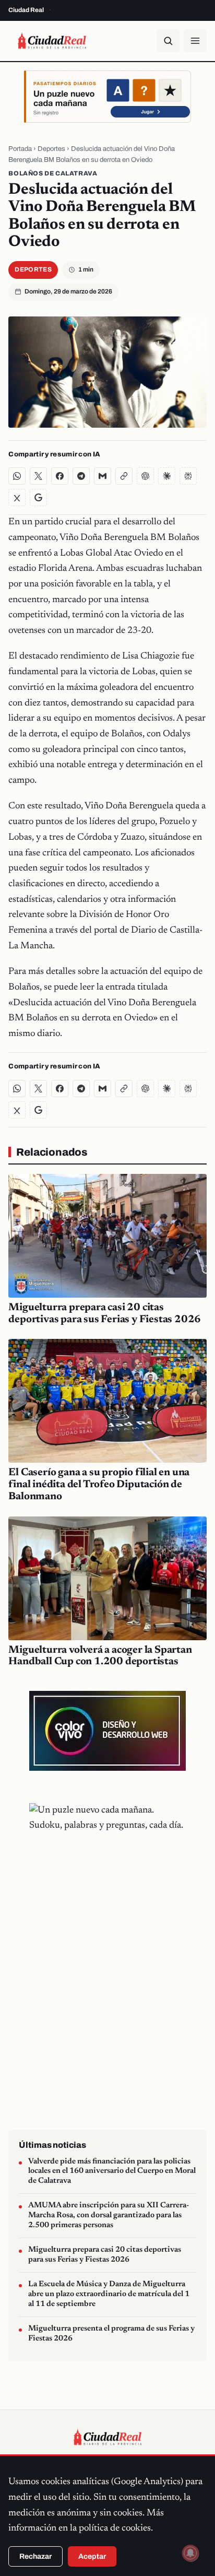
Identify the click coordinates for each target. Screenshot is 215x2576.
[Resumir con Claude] (167, 476)
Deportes (51, 149)
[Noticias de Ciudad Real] (52, 41)
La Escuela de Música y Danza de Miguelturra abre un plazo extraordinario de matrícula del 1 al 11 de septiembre (109, 2294)
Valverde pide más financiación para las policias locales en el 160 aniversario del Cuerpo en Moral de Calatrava (112, 2171)
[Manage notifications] (190, 2553)
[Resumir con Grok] (17, 497)
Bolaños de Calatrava (53, 173)
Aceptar (92, 2556)
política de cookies (115, 2528)
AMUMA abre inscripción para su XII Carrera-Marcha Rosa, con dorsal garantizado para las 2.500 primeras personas (109, 2215)
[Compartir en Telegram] (81, 476)
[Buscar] (168, 41)
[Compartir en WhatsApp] (17, 476)
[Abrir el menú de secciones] (195, 41)
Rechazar (35, 2556)
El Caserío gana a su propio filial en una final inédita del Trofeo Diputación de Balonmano (99, 1485)
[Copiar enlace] (124, 476)
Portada (20, 149)
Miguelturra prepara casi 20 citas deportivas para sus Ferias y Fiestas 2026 (105, 2255)
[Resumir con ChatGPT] (145, 476)
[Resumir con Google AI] (38, 497)
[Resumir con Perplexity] (188, 476)
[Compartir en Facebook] (60, 476)
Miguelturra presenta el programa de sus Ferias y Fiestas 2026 (111, 2334)
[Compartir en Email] (103, 476)
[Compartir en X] (38, 476)
